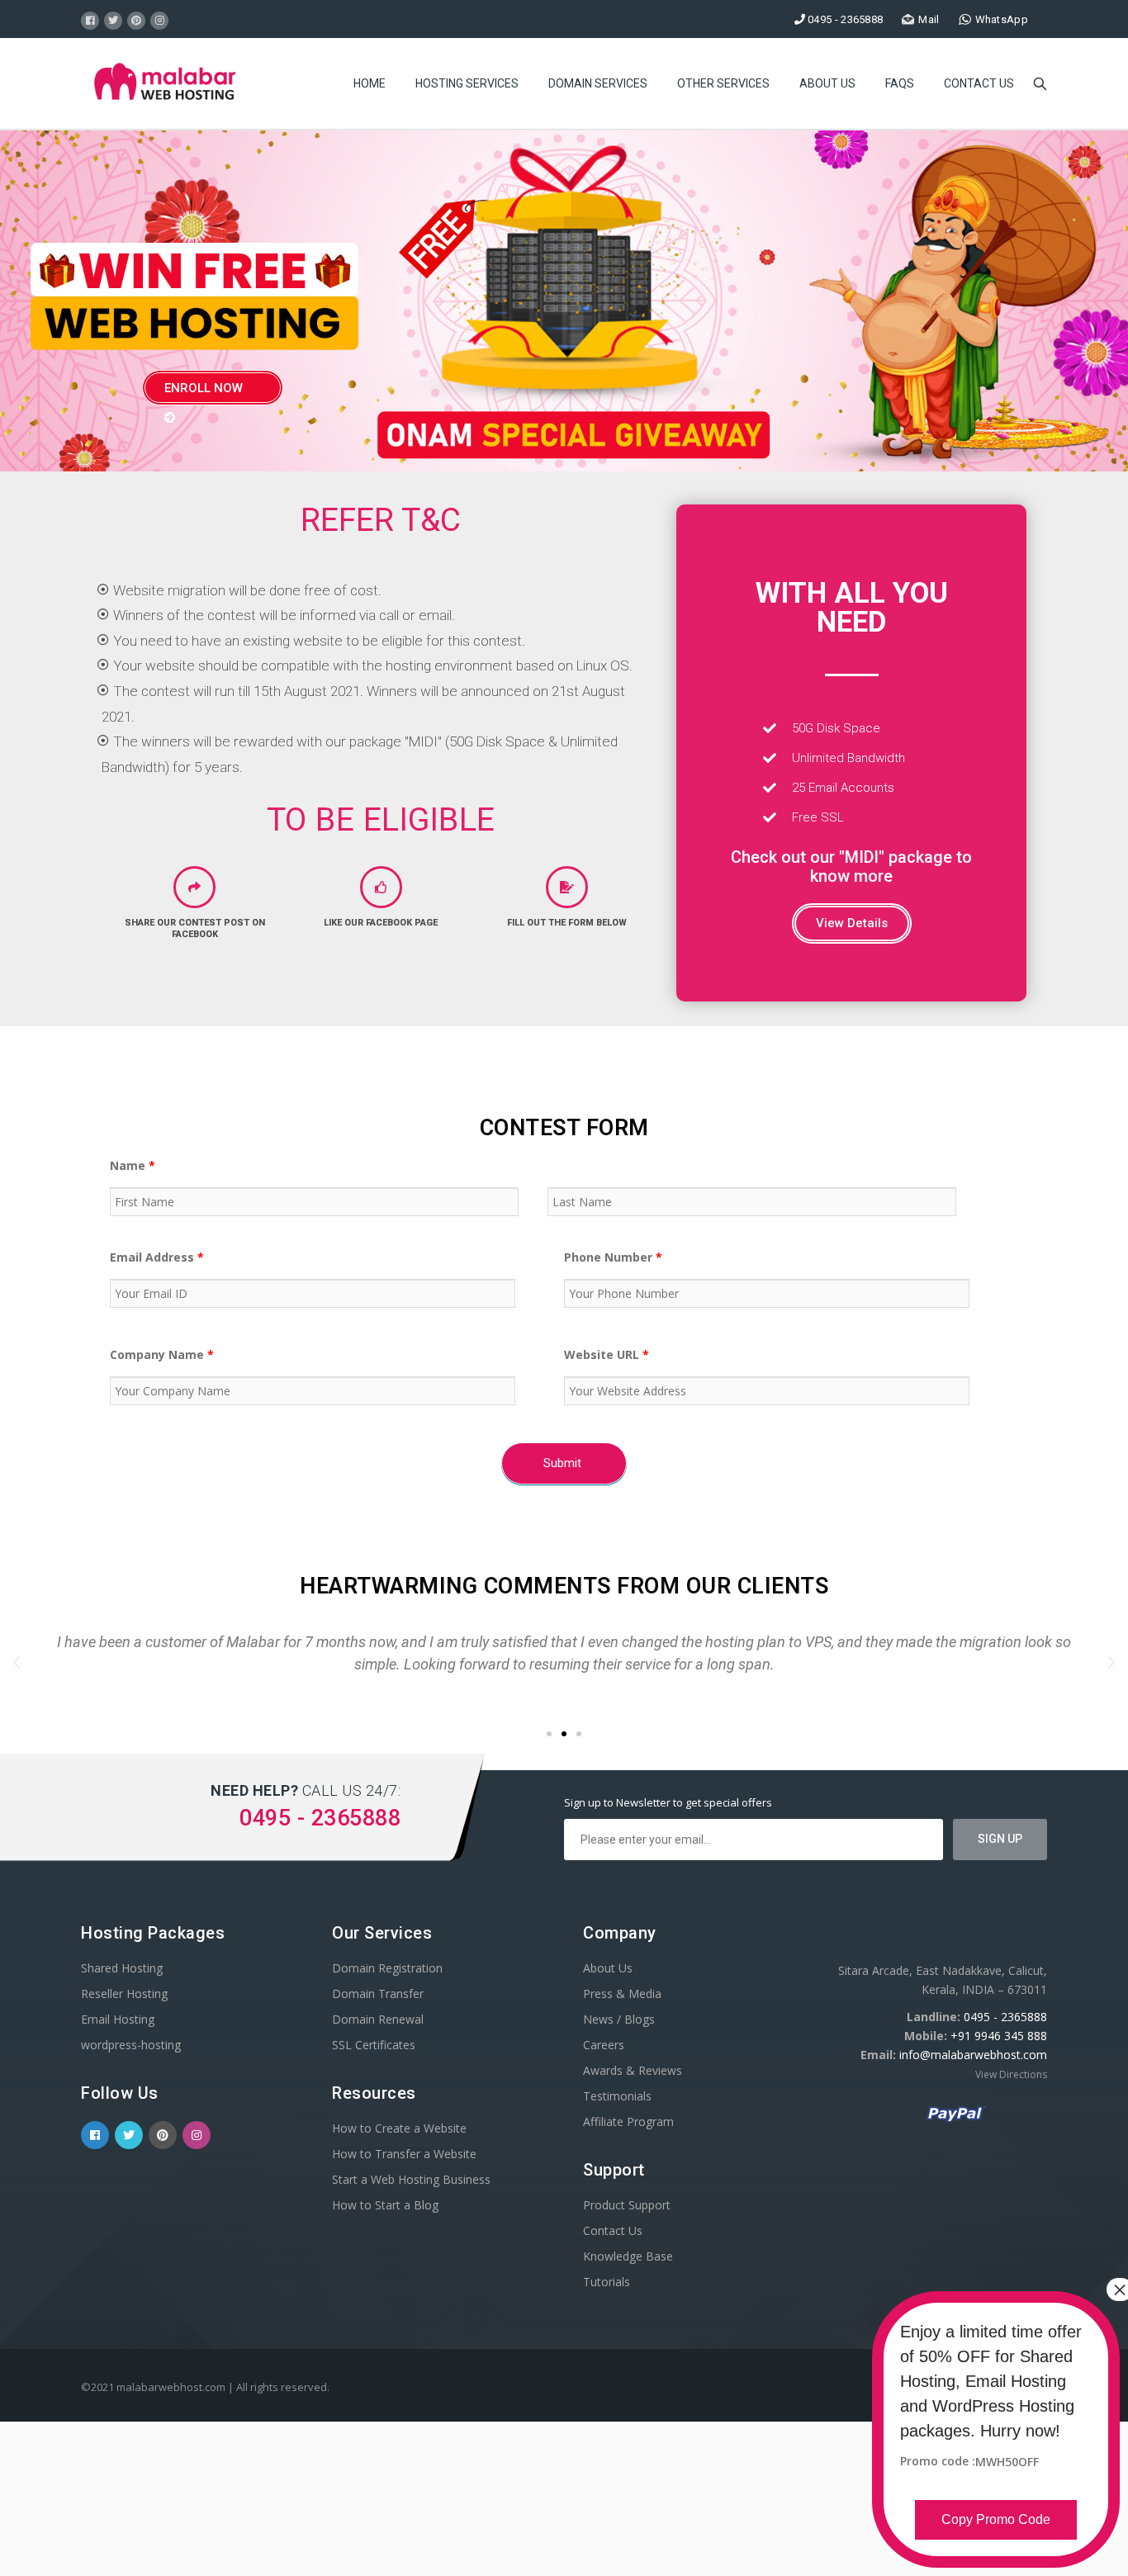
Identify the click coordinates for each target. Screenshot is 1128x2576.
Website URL (607, 1354)
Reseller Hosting (124, 1994)
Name (133, 1165)
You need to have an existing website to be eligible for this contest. (319, 641)
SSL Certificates (374, 2045)
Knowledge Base (628, 2256)
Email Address (157, 1257)
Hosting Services (467, 83)
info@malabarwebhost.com (973, 2055)
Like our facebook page (381, 923)
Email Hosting (118, 2019)
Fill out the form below (567, 923)
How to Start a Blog (385, 2205)
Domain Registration (387, 1968)
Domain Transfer (378, 1994)
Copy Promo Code (996, 2519)
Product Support (627, 2205)
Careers (604, 2045)
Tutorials (607, 2282)
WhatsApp (1002, 19)
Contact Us (979, 83)
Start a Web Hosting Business (411, 2179)
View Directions (1011, 2074)
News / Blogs (619, 2019)
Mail (929, 19)
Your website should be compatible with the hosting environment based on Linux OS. (373, 665)
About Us (827, 83)
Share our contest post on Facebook (195, 928)
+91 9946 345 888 (999, 2036)
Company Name (162, 1354)
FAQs (900, 83)
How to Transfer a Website (404, 2154)
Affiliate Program (628, 2121)
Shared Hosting (122, 1968)
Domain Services (598, 83)
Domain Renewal (378, 2019)
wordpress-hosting (131, 2045)
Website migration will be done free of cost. (247, 590)
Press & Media (622, 1994)
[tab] (381, 591)
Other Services (723, 83)
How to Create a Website (399, 2128)
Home (370, 83)
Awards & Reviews (633, 2070)
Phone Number (613, 1257)
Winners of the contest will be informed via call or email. (284, 615)
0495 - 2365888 (1005, 2017)
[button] (852, 923)
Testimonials (617, 2096)
